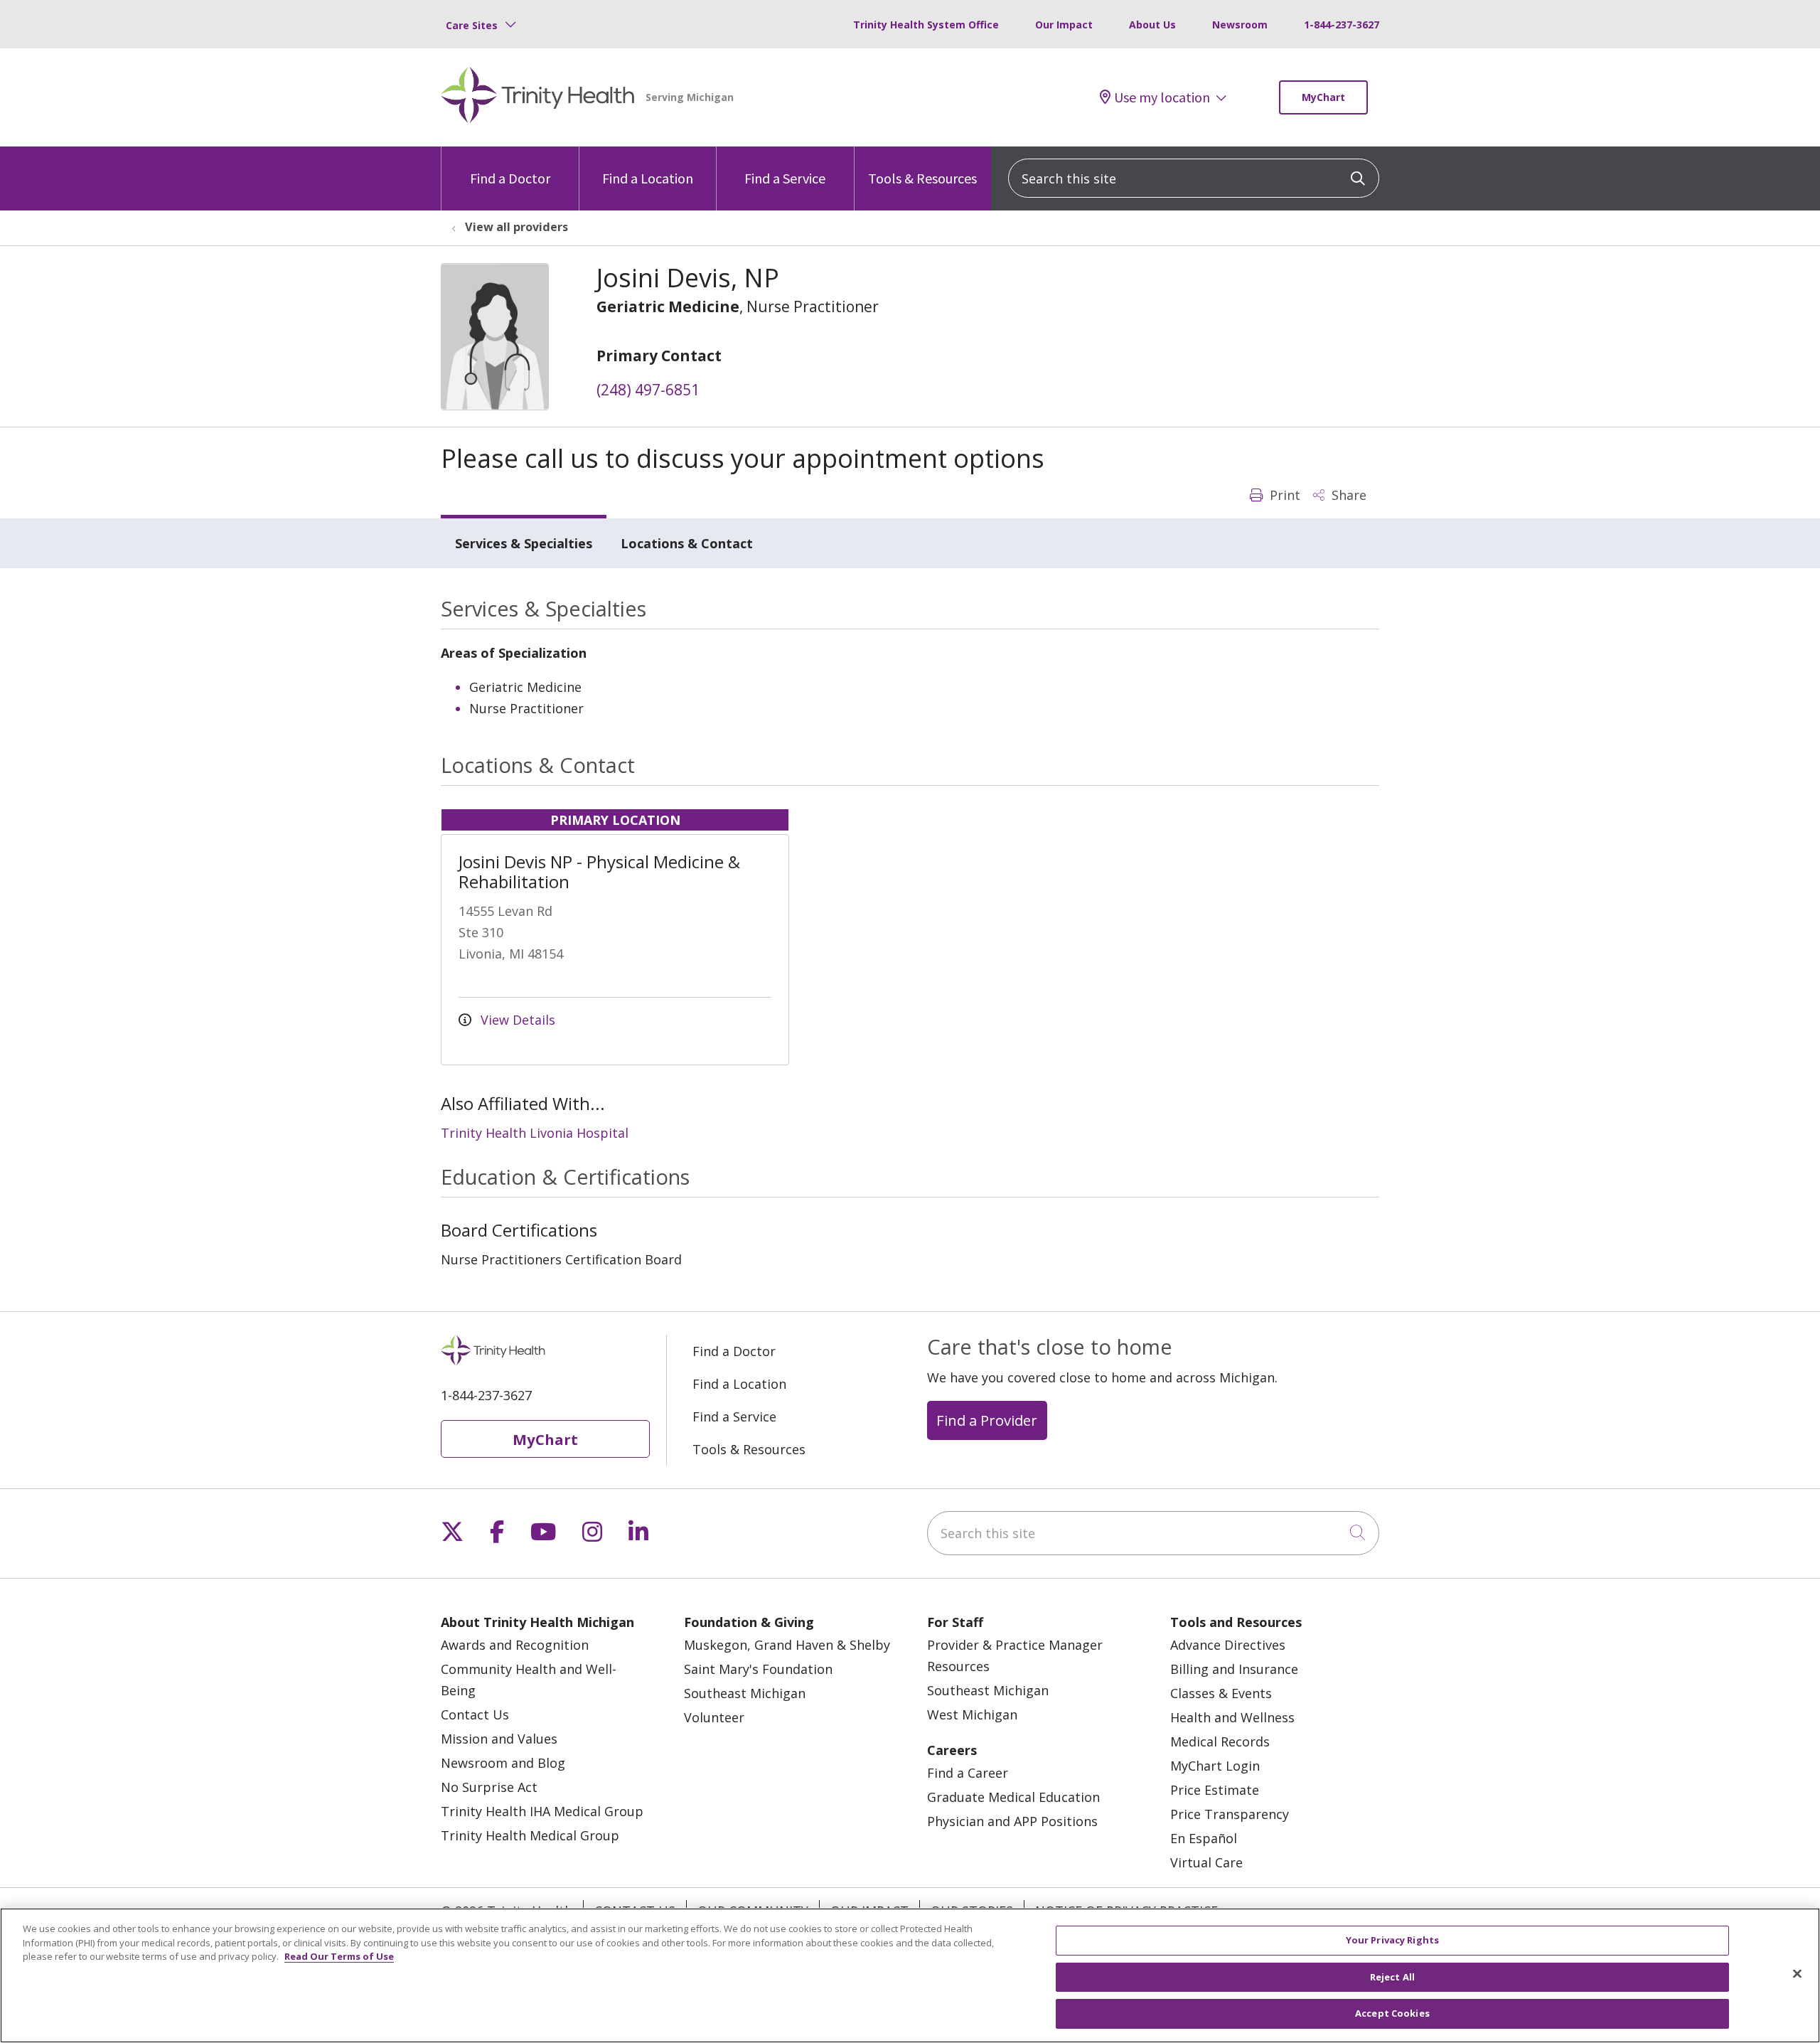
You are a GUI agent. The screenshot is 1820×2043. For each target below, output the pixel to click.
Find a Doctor (510, 178)
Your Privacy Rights (1392, 1940)
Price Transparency (1230, 1814)
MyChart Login (1215, 1766)
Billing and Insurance (1234, 1669)
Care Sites (472, 25)
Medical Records (1220, 1741)
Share (1347, 495)
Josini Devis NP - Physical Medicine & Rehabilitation (599, 871)
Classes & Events (1221, 1693)
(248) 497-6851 (648, 390)
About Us (1152, 25)
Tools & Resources (922, 178)
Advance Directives (1228, 1645)
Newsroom (1240, 25)
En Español (1204, 1838)
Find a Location (648, 178)
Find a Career (968, 1773)
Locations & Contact (687, 543)
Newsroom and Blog (503, 1763)
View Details (516, 1020)
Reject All (1392, 1977)
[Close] (1797, 1974)
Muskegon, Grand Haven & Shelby (787, 1645)
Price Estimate (1215, 1790)
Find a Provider (987, 1420)
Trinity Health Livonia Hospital (535, 1133)
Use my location (1162, 97)
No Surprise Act (489, 1787)
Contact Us (475, 1714)
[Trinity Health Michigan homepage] (538, 97)
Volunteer (714, 1717)
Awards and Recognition (515, 1645)
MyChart (1323, 97)
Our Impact (1064, 25)
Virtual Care (1206, 1862)
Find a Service (785, 178)
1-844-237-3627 (1342, 25)
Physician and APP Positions (1012, 1821)
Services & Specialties (524, 543)
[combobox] (1194, 178)
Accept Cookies (1392, 2013)
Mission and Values (499, 1739)
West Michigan (972, 1714)
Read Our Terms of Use (339, 1956)
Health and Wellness (1232, 1717)
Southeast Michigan (745, 1693)
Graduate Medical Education (1013, 1797)
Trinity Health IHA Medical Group (542, 1811)
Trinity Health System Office (926, 25)
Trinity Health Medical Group (530, 1835)
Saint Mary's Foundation (758, 1669)
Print (1283, 495)
